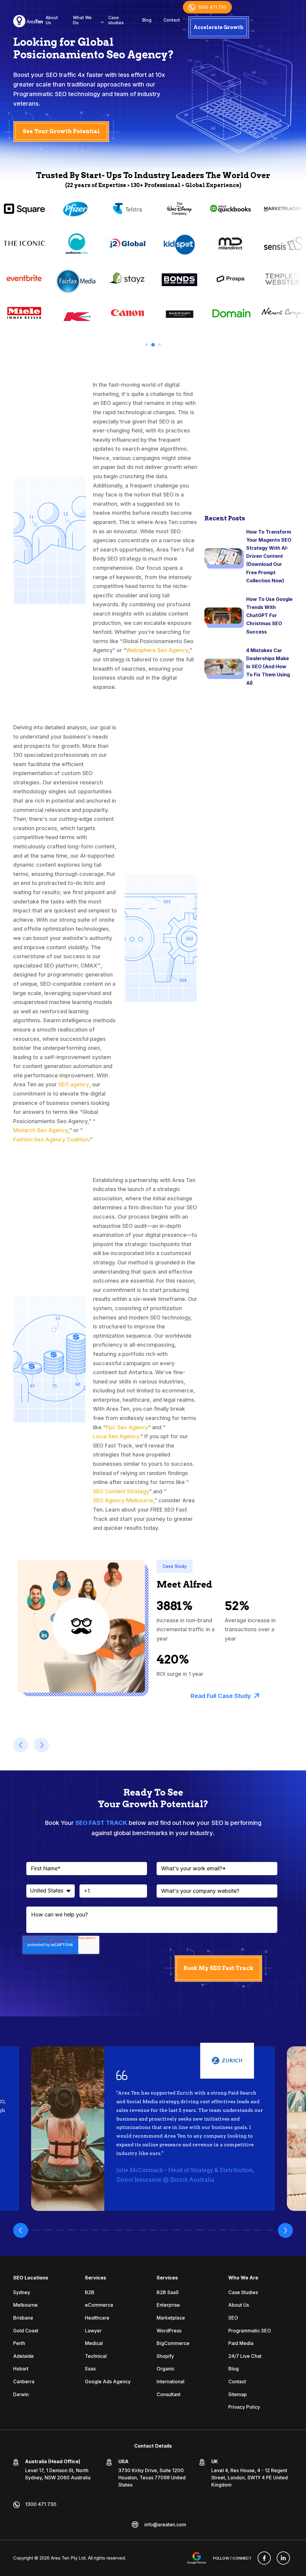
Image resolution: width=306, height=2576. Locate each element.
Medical (94, 2343)
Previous (21, 2230)
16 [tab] (200, 2230)
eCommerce (99, 2305)
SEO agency (74, 1084)
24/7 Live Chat (245, 2356)
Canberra (24, 2381)
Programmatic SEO (250, 2331)
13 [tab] (165, 2230)
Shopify (165, 2356)
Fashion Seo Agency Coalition (51, 1139)
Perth (19, 2343)
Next (285, 2230)
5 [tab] (72, 2230)
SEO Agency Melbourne (123, 1500)
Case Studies (243, 2292)
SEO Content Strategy (121, 1491)
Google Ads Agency (108, 2381)
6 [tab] (83, 2230)
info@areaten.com (165, 2525)
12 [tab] (153, 2230)
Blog (147, 20)
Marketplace (171, 2318)
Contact (172, 20)
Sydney (22, 2292)
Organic (166, 2369)
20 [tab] (246, 2230)
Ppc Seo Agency (127, 1427)
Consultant (169, 2394)
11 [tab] (141, 2230)
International (170, 2381)
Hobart (21, 2369)
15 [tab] (188, 2230)
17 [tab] (211, 2230)
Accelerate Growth (219, 27)
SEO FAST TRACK (101, 1823)
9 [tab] (118, 2230)
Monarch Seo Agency (41, 1130)
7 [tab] (95, 2230)
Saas (90, 2369)
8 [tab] (107, 2230)
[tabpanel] (76, 266)
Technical (96, 2356)
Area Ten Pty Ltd (68, 2558)
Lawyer (93, 2331)
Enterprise (168, 2305)
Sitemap (238, 2394)
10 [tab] (130, 2230)
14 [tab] (176, 2230)
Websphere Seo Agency (157, 650)
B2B (90, 2292)
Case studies (116, 20)
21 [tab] (258, 2230)
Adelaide (23, 2356)
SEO (233, 2318)
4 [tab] (60, 2230)
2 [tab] (153, 345)
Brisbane (23, 2318)
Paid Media (241, 2343)
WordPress (169, 2331)
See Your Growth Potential (61, 131)
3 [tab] (160, 345)
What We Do (82, 20)
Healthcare (97, 2318)
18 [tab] (223, 2230)
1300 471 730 (212, 7)
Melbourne (25, 2305)
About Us (52, 20)
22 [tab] (270, 2230)
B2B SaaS (168, 2292)
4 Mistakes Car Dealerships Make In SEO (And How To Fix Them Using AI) (268, 667)
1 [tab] (146, 345)
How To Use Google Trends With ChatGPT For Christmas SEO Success (269, 615)
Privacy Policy (244, 2407)
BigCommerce (173, 2343)
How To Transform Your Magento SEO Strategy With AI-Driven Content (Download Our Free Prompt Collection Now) (269, 556)
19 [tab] (235, 2230)
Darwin (21, 2394)
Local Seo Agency (116, 1436)
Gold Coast (26, 2331)
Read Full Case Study (221, 1696)
